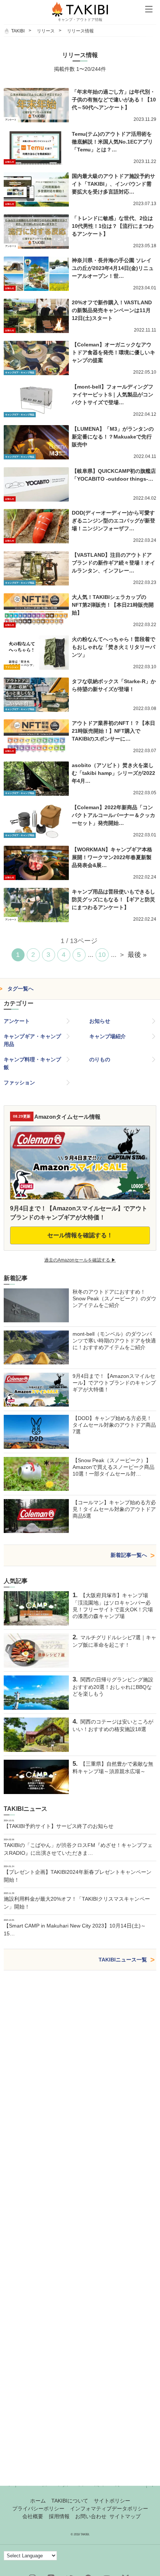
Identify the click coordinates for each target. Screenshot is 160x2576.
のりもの (100, 1059)
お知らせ (100, 1021)
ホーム (38, 2501)
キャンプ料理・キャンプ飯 (32, 1063)
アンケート (17, 1021)
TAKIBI (18, 31)
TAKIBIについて (70, 2501)
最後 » (137, 955)
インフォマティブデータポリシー (109, 2509)
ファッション (19, 1083)
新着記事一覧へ (129, 1555)
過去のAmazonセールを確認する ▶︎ (80, 1260)
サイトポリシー (112, 2501)
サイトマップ (125, 2516)
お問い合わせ (91, 2516)
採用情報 (59, 2516)
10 (102, 955)
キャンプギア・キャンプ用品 (32, 1040)
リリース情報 (80, 31)
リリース (46, 31)
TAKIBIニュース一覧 (123, 1960)
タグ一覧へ (20, 989)
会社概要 (33, 2516)
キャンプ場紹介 (108, 1036)
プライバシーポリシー (38, 2509)
